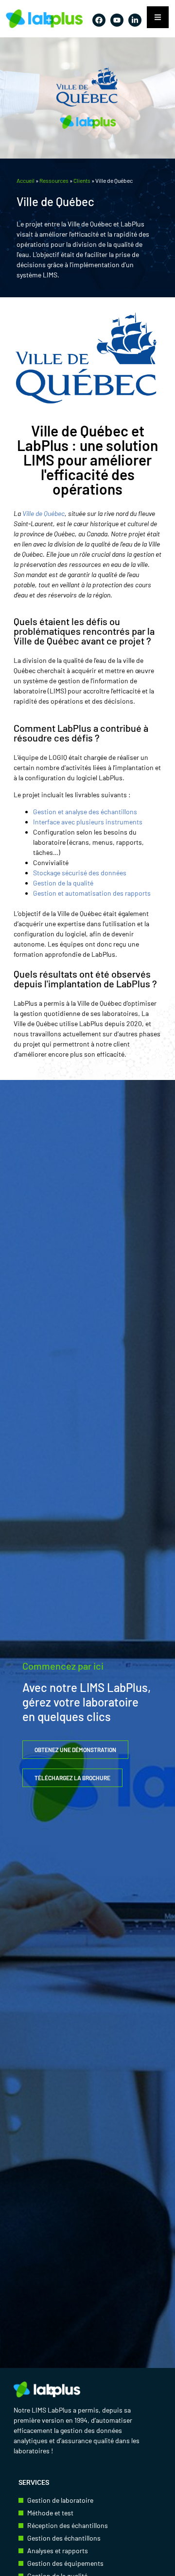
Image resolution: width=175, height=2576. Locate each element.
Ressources (54, 180)
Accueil (26, 180)
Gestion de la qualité (64, 883)
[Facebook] (99, 20)
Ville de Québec (44, 513)
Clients (82, 180)
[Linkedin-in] (135, 20)
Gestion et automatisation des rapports (93, 893)
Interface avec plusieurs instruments (88, 822)
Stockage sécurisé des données (80, 873)
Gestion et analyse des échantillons (87, 812)
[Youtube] (117, 20)
